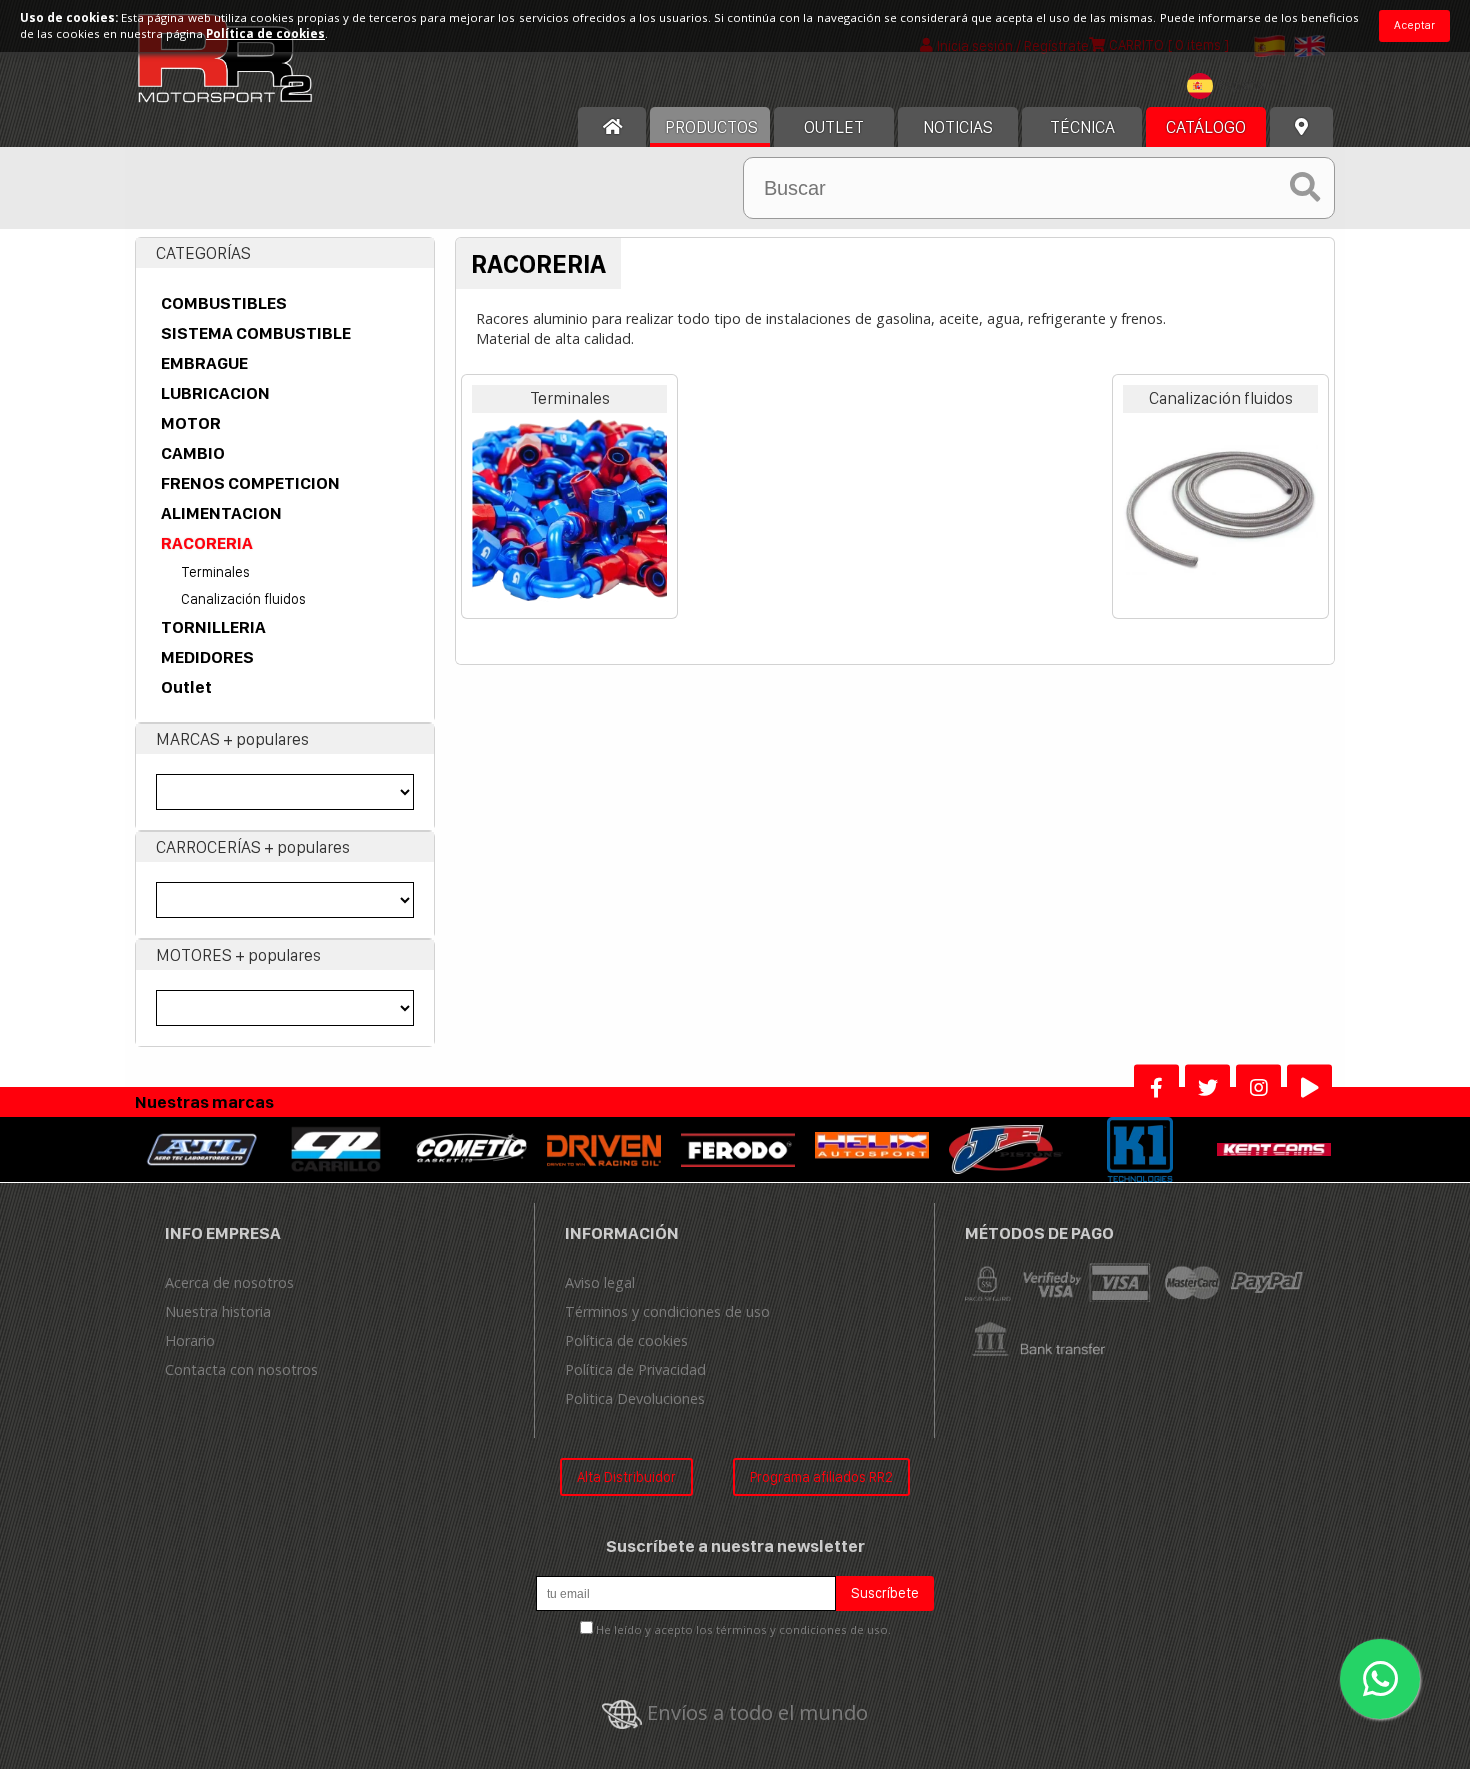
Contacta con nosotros (241, 1369)
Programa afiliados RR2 (821, 1476)
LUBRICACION (215, 393)
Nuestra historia (218, 1311)
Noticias (958, 127)
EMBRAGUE (204, 363)
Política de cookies (626, 1340)
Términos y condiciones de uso (667, 1311)
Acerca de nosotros (229, 1282)
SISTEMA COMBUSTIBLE (256, 333)
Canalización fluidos (243, 598)
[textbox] (1231, 86)
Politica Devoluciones (635, 1398)
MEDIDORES (207, 657)
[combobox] (1231, 88)
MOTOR (191, 423)
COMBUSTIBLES (224, 303)
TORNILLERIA (213, 627)
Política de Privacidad (635, 1369)
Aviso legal (600, 1282)
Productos (711, 127)
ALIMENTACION (221, 513)
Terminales (215, 571)
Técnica (1082, 127)
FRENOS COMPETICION (250, 483)
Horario (190, 1340)
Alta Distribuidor (626, 1476)
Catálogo (1206, 127)
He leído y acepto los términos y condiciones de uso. (743, 1629)
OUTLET (834, 127)
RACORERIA (207, 543)
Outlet (186, 687)
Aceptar (1414, 25)
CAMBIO (193, 453)
